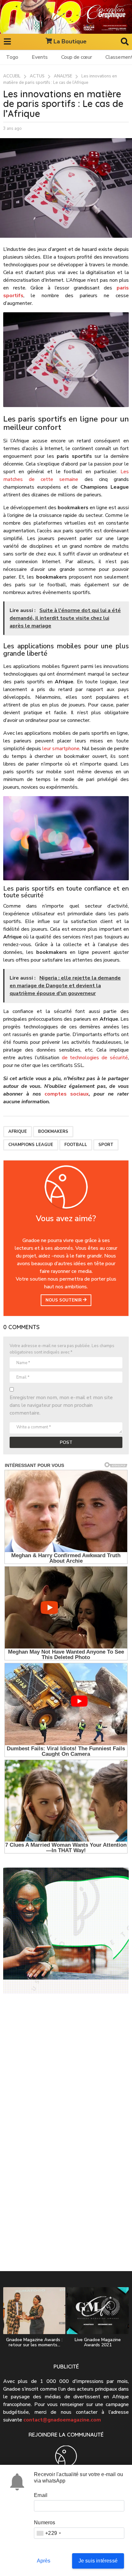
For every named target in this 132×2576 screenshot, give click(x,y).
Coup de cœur (77, 57)
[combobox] (49, 2533)
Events (40, 57)
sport (106, 1145)
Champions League (31, 1145)
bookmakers (53, 1132)
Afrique (18, 1132)
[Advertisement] (66, 2073)
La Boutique (70, 41)
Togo (12, 57)
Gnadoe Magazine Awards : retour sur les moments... (34, 2342)
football (76, 1145)
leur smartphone (61, 749)
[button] (7, 42)
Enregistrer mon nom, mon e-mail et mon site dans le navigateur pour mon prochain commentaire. (61, 1405)
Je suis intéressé (98, 2561)
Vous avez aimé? (66, 1219)
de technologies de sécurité (95, 1058)
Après (44, 2561)
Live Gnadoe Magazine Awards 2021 (98, 2342)
